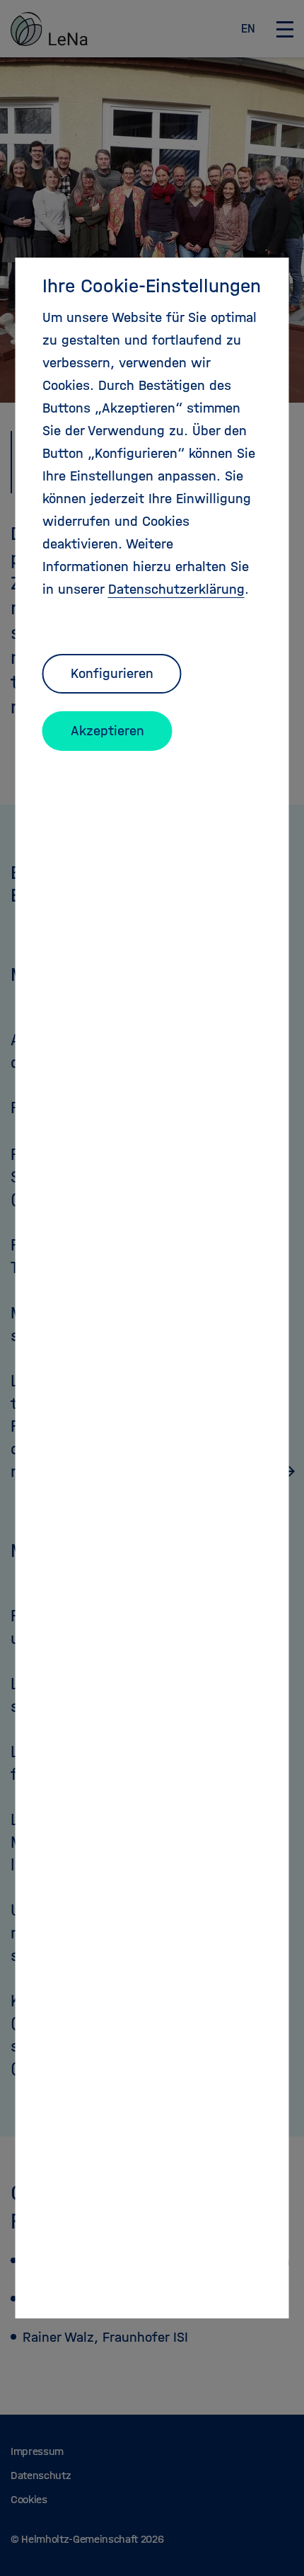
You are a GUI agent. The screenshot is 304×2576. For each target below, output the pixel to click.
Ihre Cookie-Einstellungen (152, 286)
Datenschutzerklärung (176, 589)
